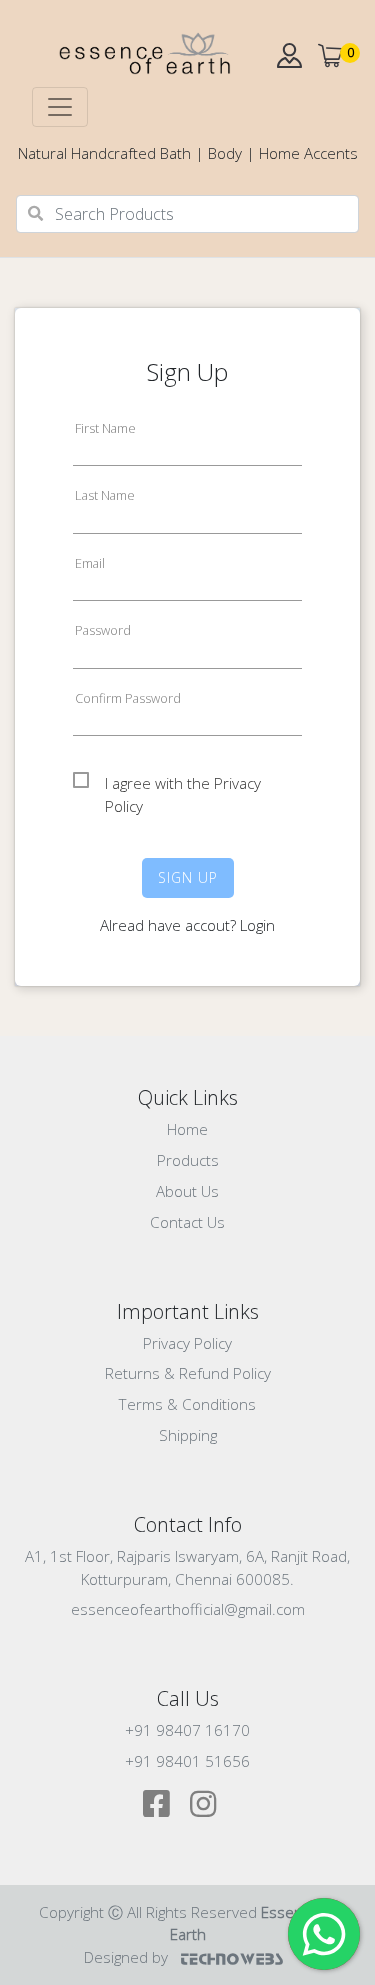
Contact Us (187, 1222)
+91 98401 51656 (187, 1761)
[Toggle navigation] (60, 107)
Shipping (188, 1435)
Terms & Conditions (187, 1404)
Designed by (128, 1957)
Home (187, 1129)
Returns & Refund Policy (188, 1373)
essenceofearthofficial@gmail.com (188, 1609)
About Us (187, 1191)
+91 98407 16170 (187, 1730)
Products (188, 1160)
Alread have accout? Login (187, 925)
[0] (330, 55)
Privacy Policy (187, 1343)
